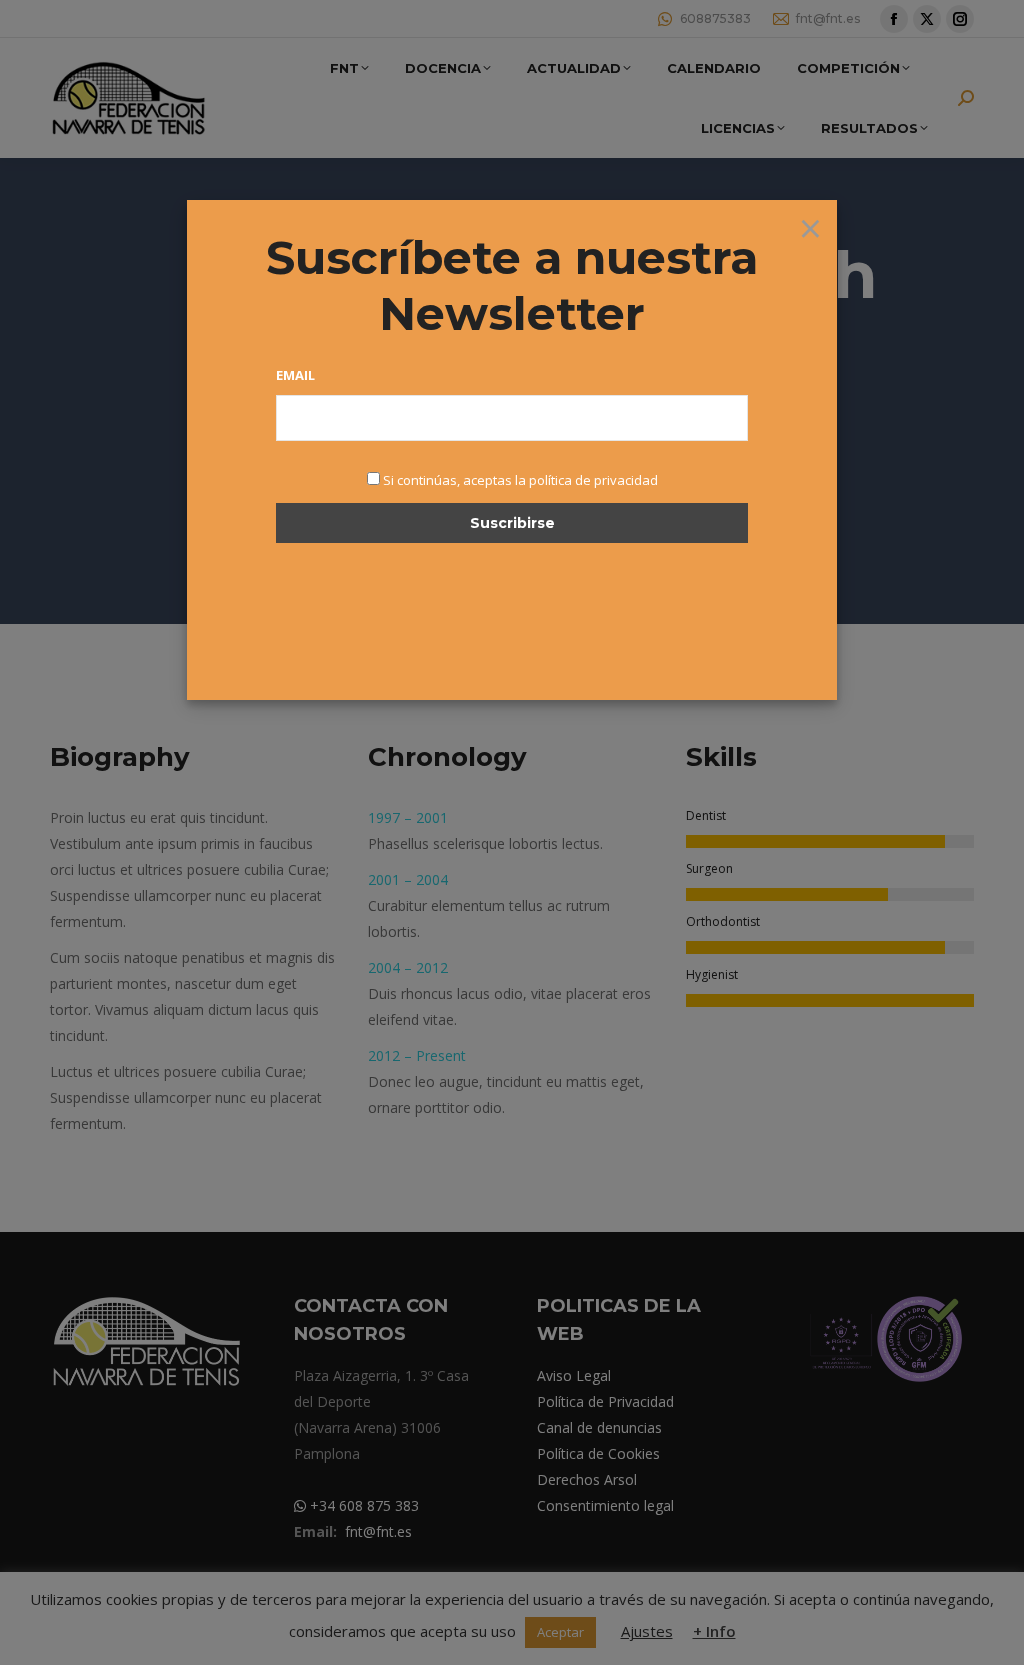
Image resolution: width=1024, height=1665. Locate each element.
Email (295, 375)
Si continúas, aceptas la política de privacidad (520, 480)
